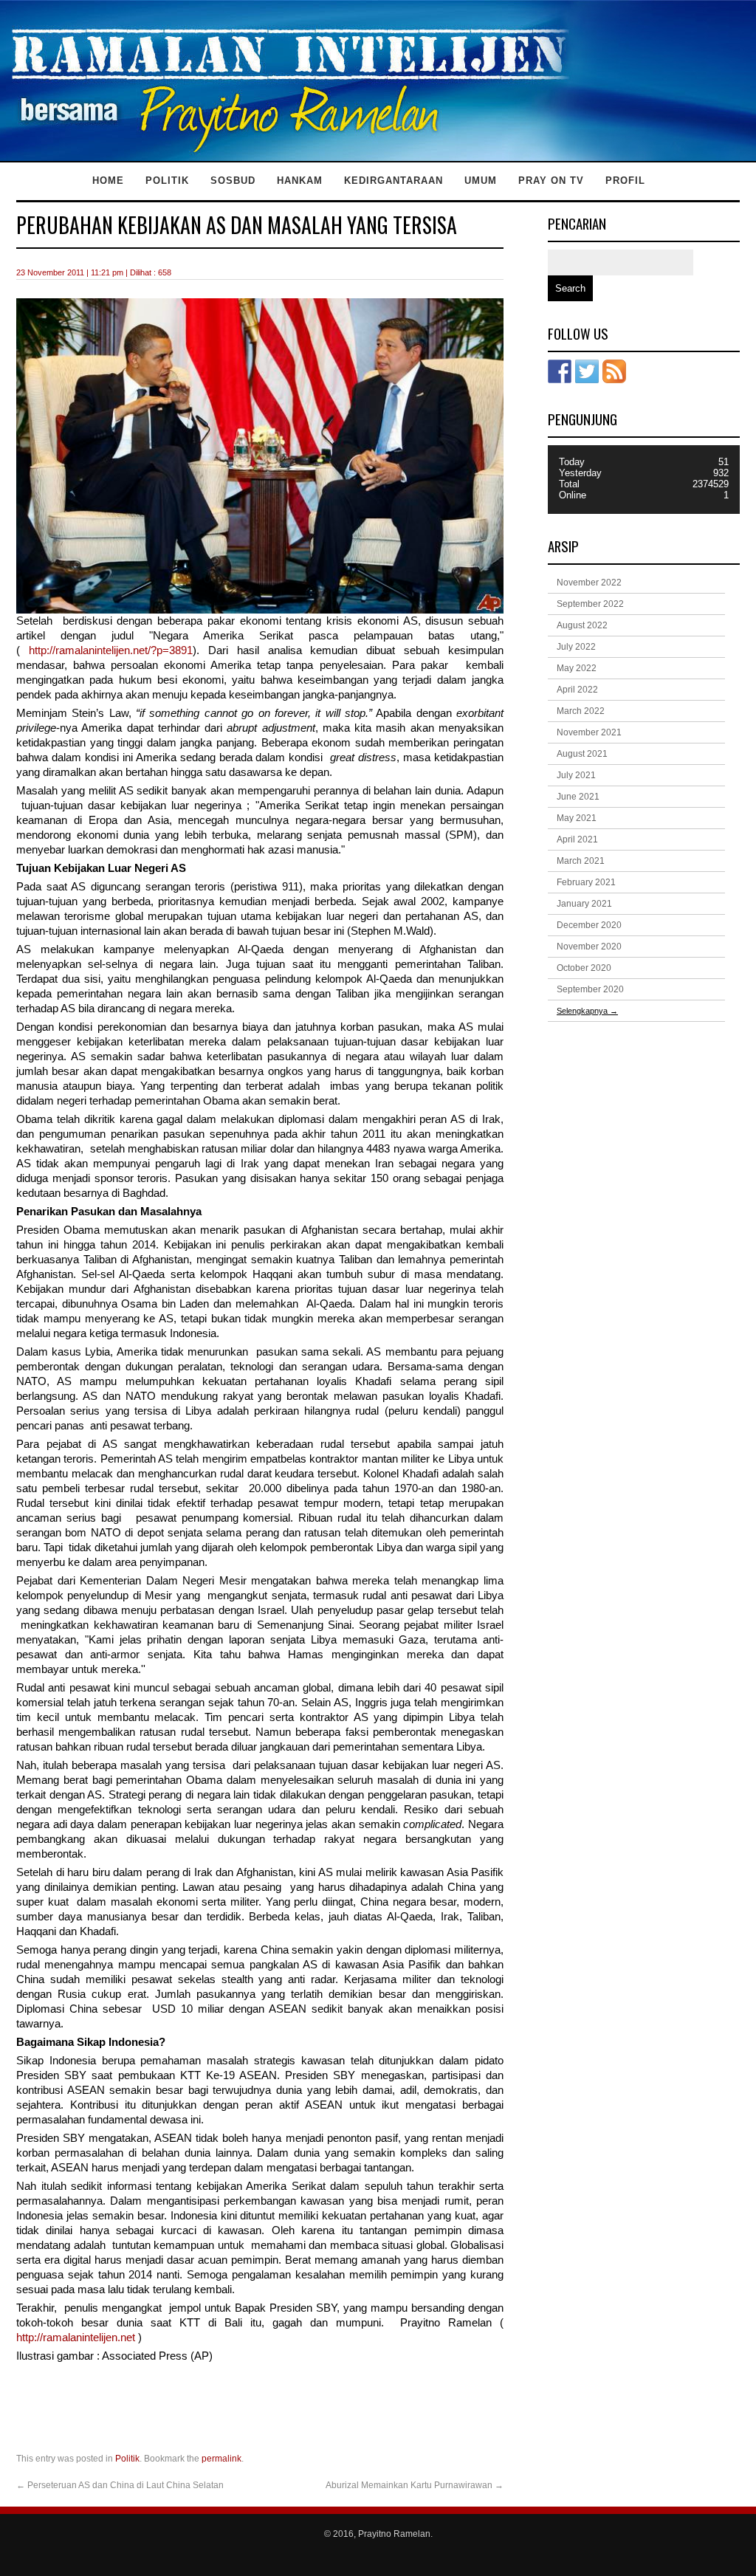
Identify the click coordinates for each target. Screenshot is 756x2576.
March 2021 (581, 861)
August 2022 (582, 625)
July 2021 (576, 775)
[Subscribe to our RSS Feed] (614, 371)
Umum (481, 181)
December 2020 (589, 925)
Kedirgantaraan (394, 181)
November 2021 (589, 732)
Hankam (300, 181)
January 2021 (584, 904)
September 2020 (590, 989)
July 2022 (576, 647)
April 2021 (577, 839)
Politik (167, 181)
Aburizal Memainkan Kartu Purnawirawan (415, 2485)
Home (108, 181)
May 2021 (577, 818)
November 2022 (589, 583)
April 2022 (577, 690)
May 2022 (577, 668)
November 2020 (589, 947)
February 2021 (586, 882)
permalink (221, 2459)
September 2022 (590, 604)
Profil (625, 181)
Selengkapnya (587, 1011)
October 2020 (584, 968)
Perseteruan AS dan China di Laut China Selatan (120, 2485)
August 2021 (582, 754)
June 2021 (578, 797)
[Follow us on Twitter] (587, 371)
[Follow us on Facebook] (560, 371)
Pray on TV (551, 181)
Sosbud (233, 181)
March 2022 (581, 711)
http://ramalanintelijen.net (76, 2338)
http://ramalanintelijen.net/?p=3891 (111, 650)
